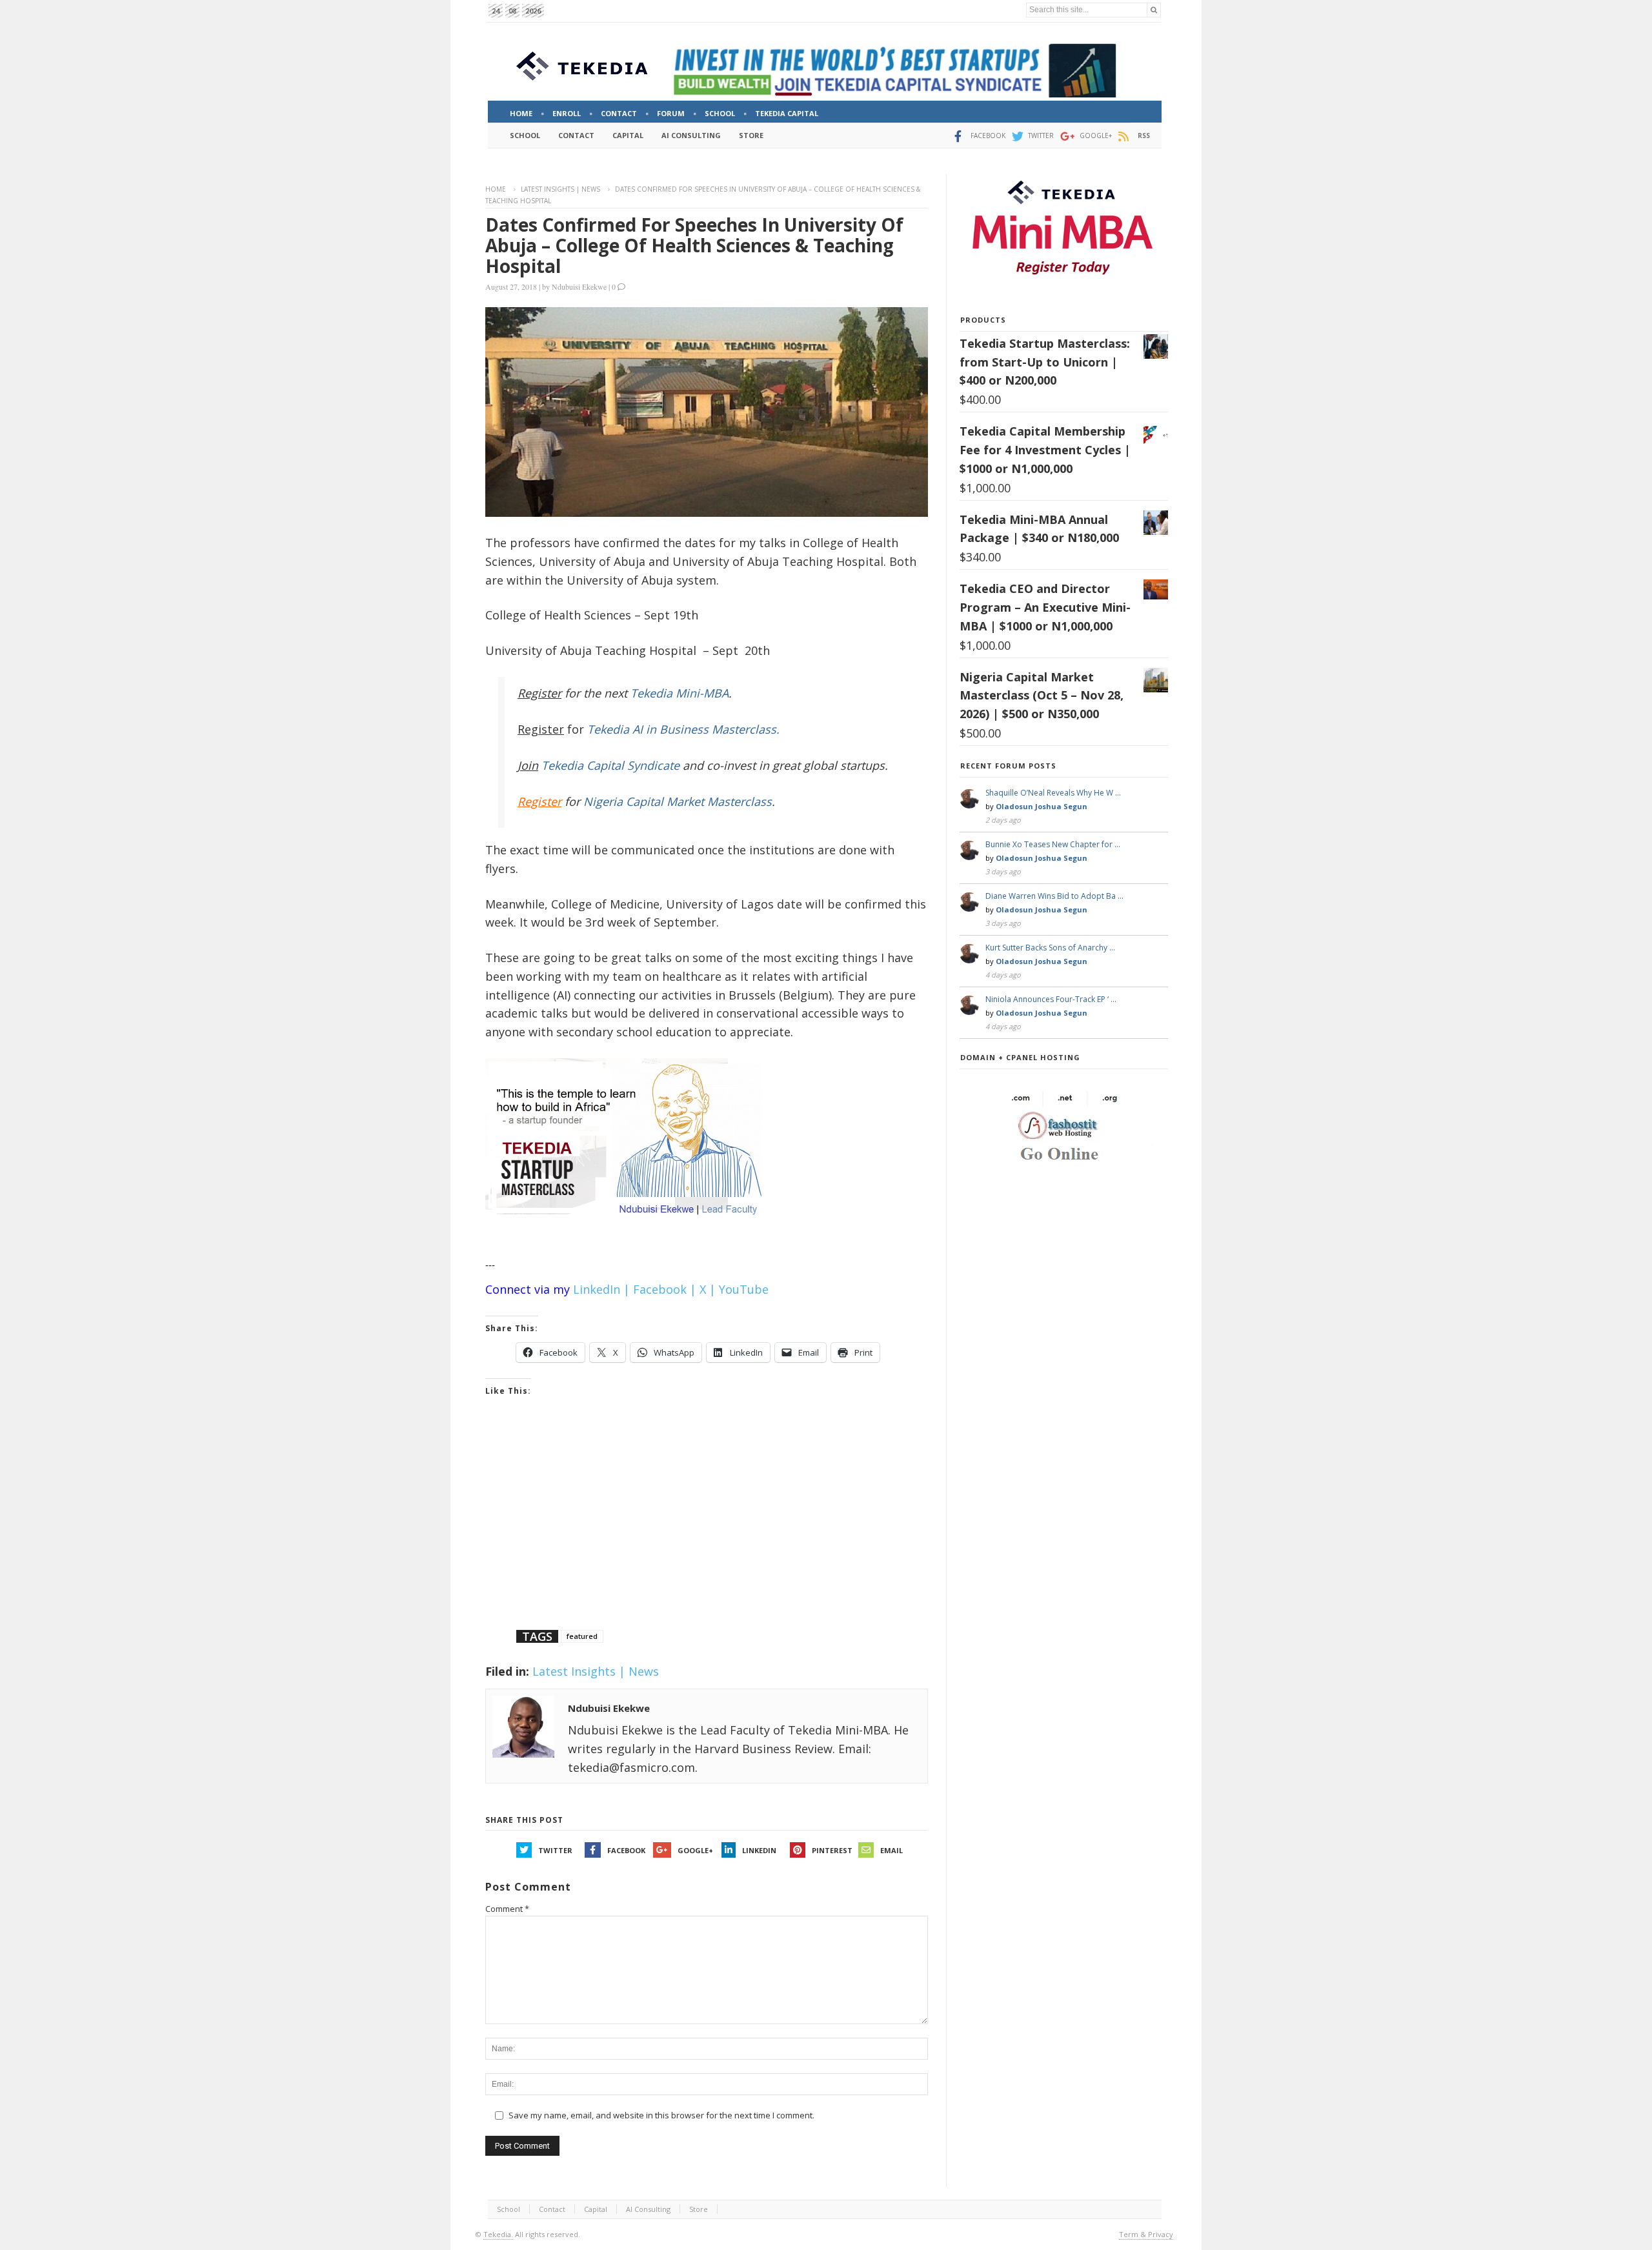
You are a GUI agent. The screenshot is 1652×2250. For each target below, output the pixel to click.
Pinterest (832, 1850)
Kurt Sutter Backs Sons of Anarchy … (1050, 948)
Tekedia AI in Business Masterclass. (683, 729)
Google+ (695, 1850)
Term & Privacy (1146, 2234)
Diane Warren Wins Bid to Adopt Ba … (1054, 896)
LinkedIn (759, 1850)
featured (582, 1636)
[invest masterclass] (630, 1231)
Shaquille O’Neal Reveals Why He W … (1053, 793)
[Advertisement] (707, 1529)
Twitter (555, 1850)
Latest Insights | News (560, 189)
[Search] (1154, 10)
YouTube (744, 1289)
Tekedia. (498, 2234)
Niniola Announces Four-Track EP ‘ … (1051, 999)
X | (708, 1289)
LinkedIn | (601, 1289)
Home (496, 189)
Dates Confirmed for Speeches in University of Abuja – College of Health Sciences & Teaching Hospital (694, 245)
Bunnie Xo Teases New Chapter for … (1053, 844)
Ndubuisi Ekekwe (579, 286)
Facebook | (665, 1289)
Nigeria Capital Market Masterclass (678, 801)
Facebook (626, 1850)
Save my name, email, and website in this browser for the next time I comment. (661, 2115)
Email (891, 1850)
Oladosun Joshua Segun (1042, 806)
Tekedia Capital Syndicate (609, 765)
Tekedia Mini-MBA (680, 693)
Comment (507, 1909)
